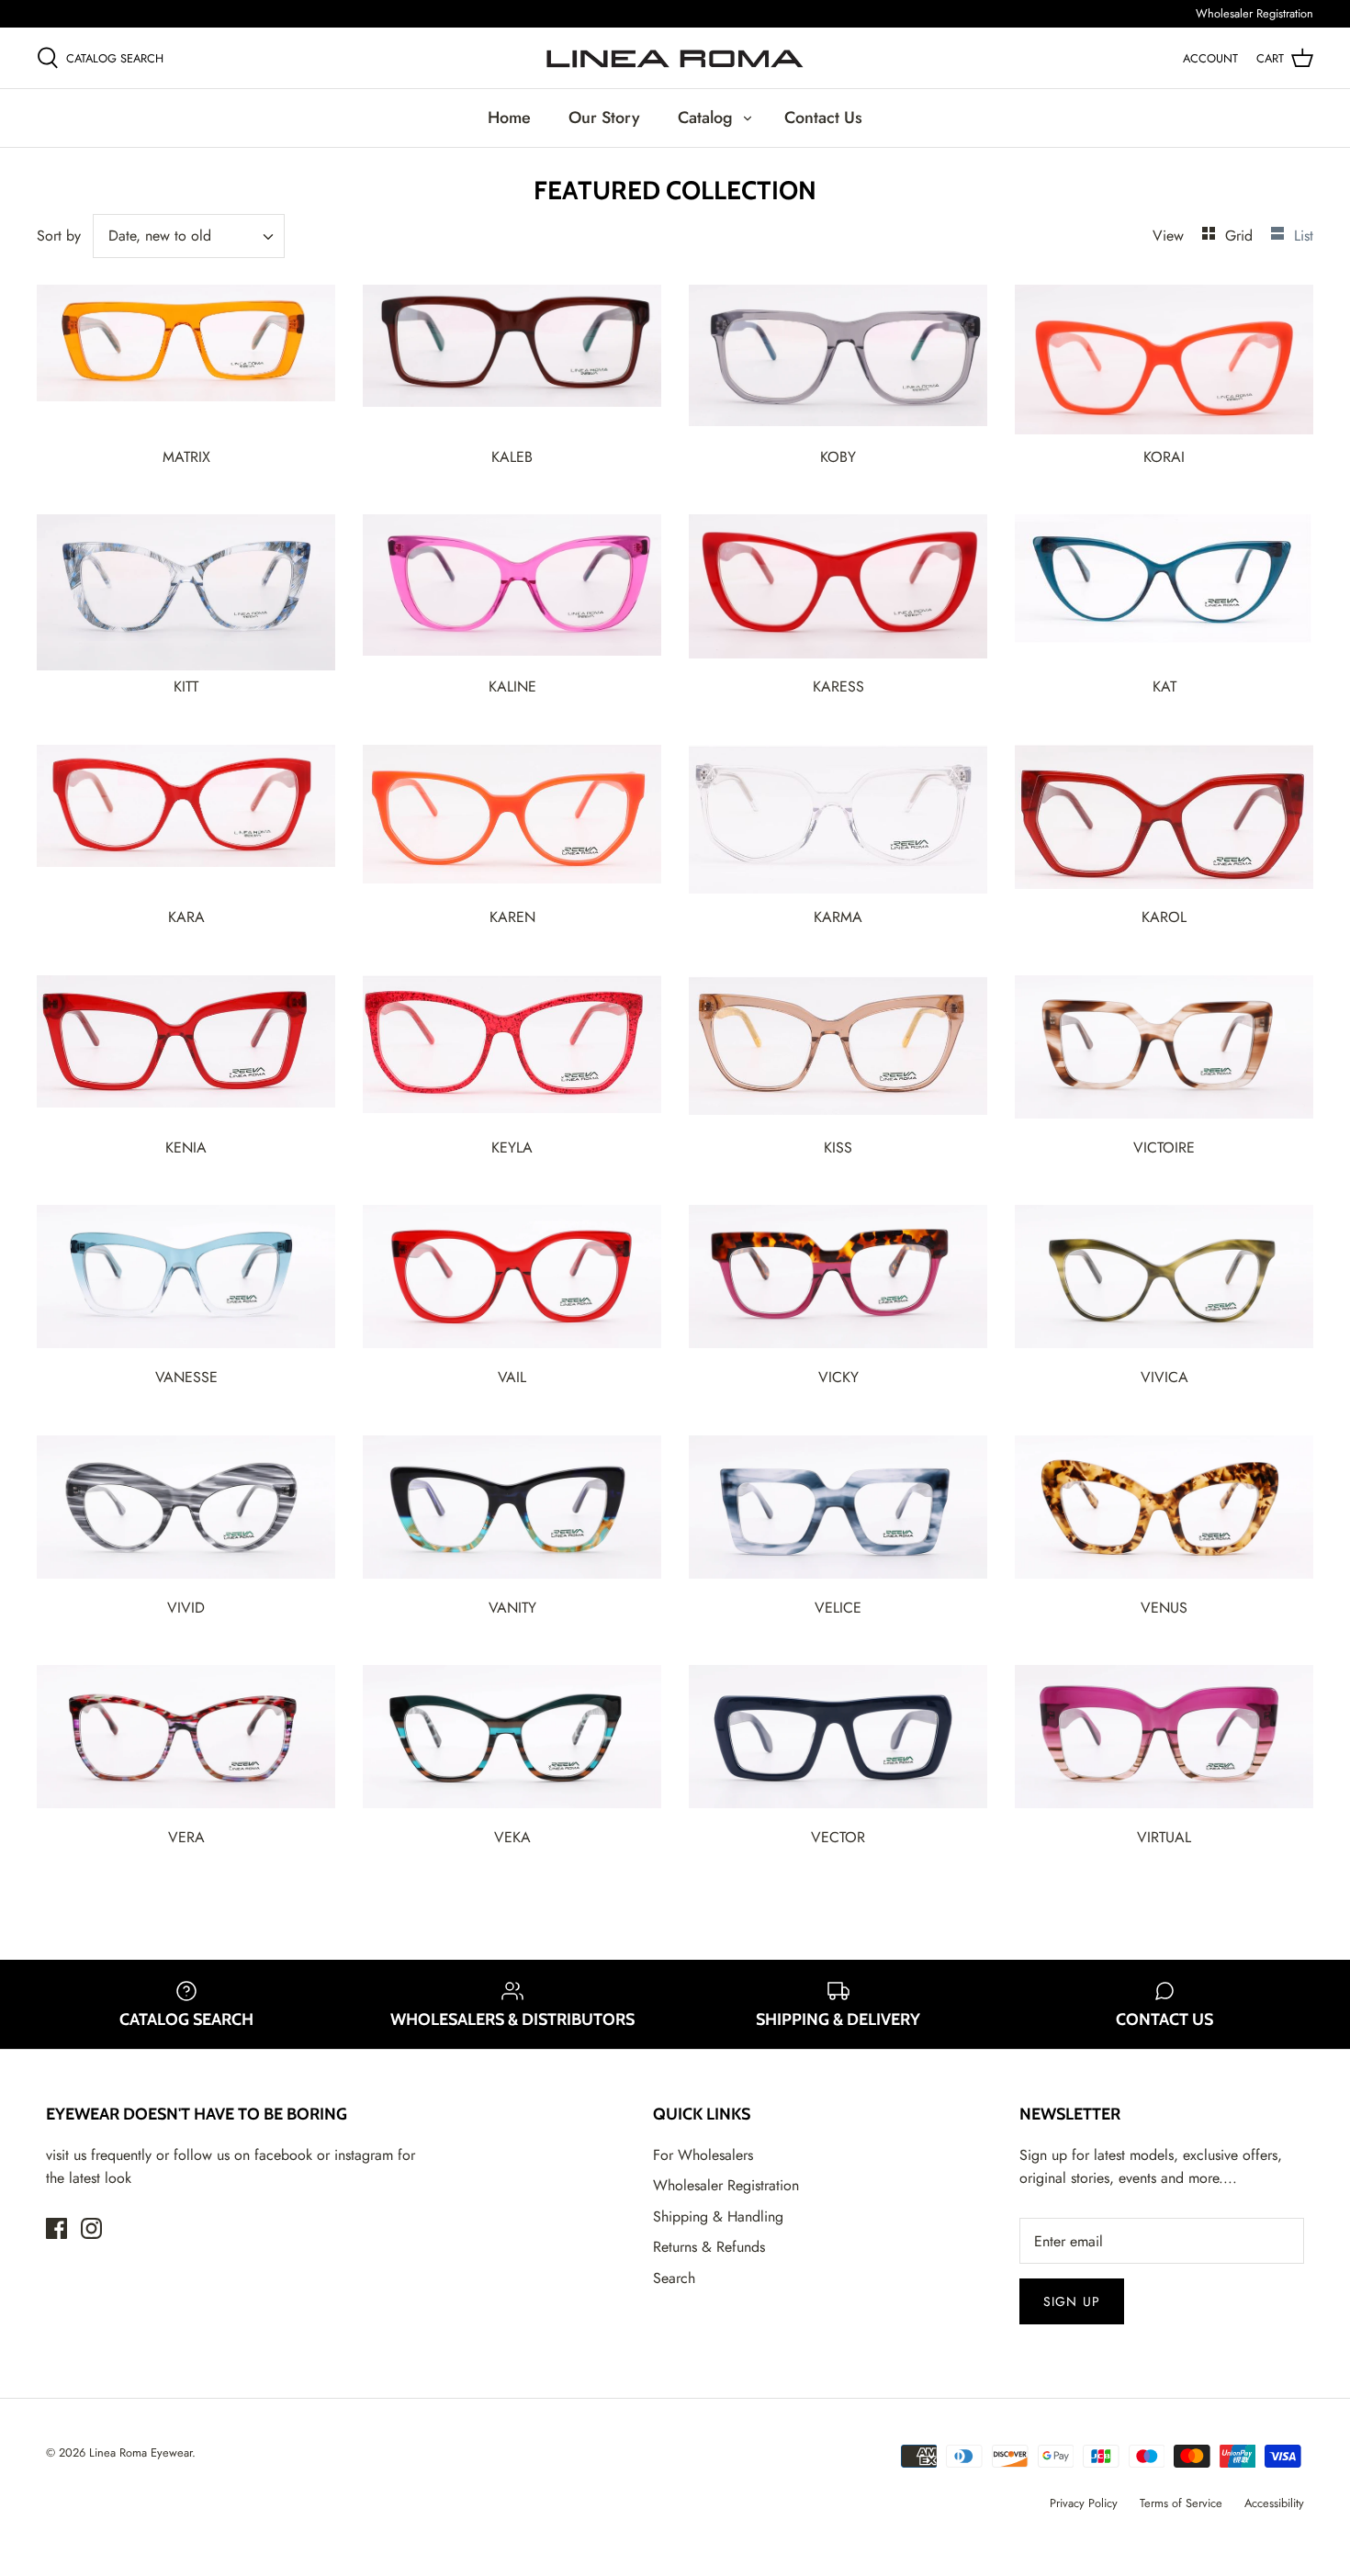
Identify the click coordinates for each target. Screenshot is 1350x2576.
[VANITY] (512, 1513)
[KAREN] (512, 823)
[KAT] (1164, 592)
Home (509, 118)
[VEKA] (512, 1743)
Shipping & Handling (718, 2216)
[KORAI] (1164, 363)
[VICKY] (838, 1283)
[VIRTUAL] (1164, 1743)
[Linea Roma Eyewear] (675, 58)
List (1304, 236)
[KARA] (186, 823)
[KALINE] (512, 592)
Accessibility (1274, 2503)
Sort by (59, 236)
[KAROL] (1164, 823)
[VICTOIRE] (1164, 1053)
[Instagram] (91, 2228)
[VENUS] (1164, 1513)
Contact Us (823, 118)
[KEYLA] (512, 1053)
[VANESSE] (186, 1283)
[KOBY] (838, 363)
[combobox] (189, 236)
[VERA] (186, 1743)
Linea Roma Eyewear (141, 2452)
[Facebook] (56, 2228)
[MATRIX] (186, 363)
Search (674, 2278)
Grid (1241, 236)
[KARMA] (838, 823)
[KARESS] (838, 592)
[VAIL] (512, 1283)
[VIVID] (186, 1513)
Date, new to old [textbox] (160, 236)
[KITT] (186, 592)
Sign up (1072, 2301)
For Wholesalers (703, 2155)
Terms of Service (1181, 2503)
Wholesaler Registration (1254, 13)
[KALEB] (512, 363)
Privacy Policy (1084, 2503)
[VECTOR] (838, 1743)
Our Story (604, 118)
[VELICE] (838, 1513)
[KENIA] (186, 1053)
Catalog (705, 118)
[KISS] (838, 1053)
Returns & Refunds (709, 2247)
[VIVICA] (1164, 1283)
